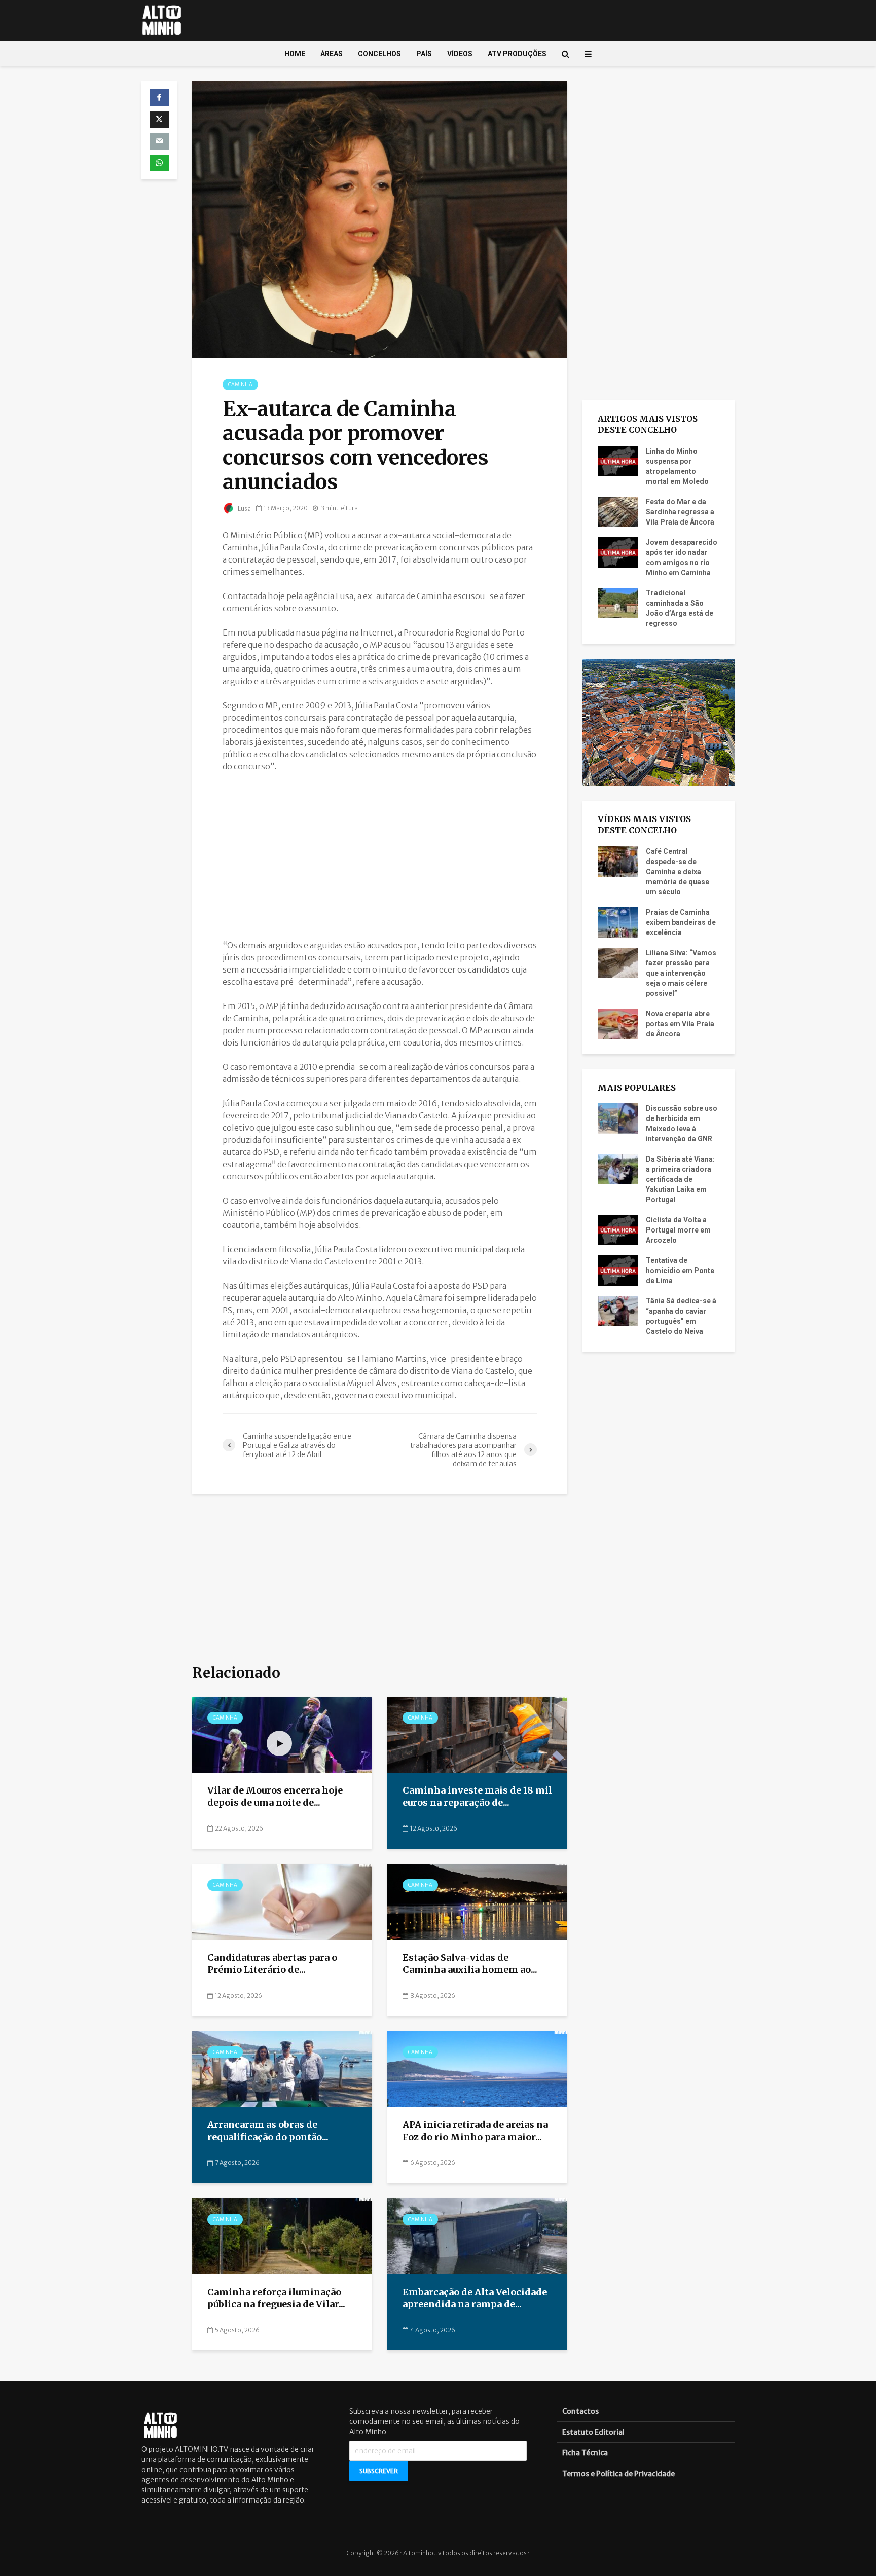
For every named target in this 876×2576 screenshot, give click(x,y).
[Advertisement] (380, 855)
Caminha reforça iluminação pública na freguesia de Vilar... (276, 2298)
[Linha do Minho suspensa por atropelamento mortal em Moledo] (618, 460)
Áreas (332, 54)
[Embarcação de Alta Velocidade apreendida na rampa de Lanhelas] (477, 2235)
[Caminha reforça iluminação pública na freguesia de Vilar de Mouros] (282, 2235)
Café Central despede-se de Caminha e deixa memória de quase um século (678, 872)
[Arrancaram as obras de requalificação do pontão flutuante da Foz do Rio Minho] (282, 2068)
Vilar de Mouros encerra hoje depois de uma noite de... (275, 1797)
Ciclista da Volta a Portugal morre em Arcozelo (678, 1230)
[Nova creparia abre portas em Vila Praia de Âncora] (618, 1023)
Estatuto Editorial (593, 2432)
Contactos (580, 2411)
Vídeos (460, 54)
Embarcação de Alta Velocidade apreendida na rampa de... (475, 2298)
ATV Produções (517, 54)
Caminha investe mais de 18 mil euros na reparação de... (477, 1797)
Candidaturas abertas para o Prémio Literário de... (272, 1964)
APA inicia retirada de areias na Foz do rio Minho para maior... (475, 2131)
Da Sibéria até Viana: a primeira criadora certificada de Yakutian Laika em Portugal (680, 1179)
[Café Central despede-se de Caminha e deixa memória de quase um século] (618, 861)
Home (295, 54)
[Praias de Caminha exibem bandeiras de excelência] (618, 921)
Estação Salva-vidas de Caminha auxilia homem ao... (470, 1964)
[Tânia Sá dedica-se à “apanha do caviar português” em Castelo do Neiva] (618, 1311)
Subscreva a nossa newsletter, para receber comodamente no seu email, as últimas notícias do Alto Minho (434, 2421)
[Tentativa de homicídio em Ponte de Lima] (618, 1270)
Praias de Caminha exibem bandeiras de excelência (681, 922)
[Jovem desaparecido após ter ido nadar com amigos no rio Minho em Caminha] (618, 551)
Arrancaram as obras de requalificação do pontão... (268, 2131)
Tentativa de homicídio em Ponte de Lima (680, 1271)
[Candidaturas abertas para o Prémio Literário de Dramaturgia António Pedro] (282, 1901)
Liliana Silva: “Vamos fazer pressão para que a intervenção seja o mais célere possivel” (681, 973)
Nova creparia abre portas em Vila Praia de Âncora (680, 1024)
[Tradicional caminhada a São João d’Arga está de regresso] (618, 602)
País (424, 54)
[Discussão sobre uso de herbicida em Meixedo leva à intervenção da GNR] (618, 1118)
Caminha (240, 384)
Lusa (244, 509)
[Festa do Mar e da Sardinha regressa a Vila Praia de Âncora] (618, 511)
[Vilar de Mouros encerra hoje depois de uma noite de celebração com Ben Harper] (282, 1734)
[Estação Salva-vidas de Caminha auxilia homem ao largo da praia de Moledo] (477, 1901)
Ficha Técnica (585, 2453)
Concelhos (379, 54)
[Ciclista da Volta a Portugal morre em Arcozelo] (618, 1229)
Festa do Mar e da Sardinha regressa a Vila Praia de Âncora (680, 512)
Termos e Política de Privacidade (618, 2474)
